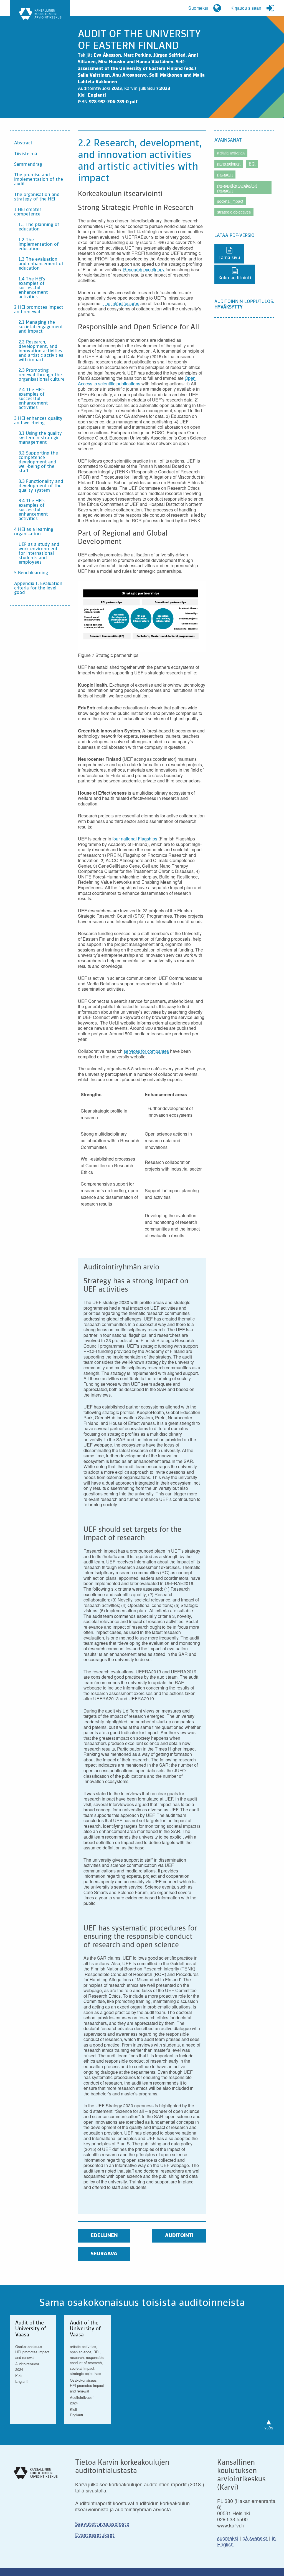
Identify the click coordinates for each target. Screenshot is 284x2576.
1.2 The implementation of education (39, 245)
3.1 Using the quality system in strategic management (40, 438)
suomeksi (228, 2538)
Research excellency (144, 269)
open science (229, 164)
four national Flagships (135, 839)
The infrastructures (121, 303)
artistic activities (231, 153)
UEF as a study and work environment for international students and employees (39, 554)
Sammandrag (28, 165)
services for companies (146, 1051)
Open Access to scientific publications (137, 381)
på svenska (255, 2538)
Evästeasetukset (95, 2535)
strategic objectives (234, 212)
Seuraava (104, 2254)
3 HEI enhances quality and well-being (38, 421)
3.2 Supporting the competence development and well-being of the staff (38, 462)
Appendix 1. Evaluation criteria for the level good (38, 588)
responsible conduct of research (237, 188)
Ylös (269, 2423)
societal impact (230, 201)
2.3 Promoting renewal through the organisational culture (42, 375)
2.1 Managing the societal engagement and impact (41, 327)
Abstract (23, 143)
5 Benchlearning (31, 573)
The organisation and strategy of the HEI (37, 197)
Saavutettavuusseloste (102, 2524)
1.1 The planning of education (39, 227)
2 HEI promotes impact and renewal (39, 310)
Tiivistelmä (26, 154)
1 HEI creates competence (28, 212)
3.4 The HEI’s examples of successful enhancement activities (33, 510)
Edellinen (104, 2236)
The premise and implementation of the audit (39, 180)
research (225, 174)
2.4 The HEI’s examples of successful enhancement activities (33, 399)
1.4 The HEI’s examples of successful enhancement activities (33, 288)
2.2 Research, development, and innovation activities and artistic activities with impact (41, 351)
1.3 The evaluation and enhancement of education (41, 264)
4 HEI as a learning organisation (34, 532)
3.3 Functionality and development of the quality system (41, 486)
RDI (252, 164)
